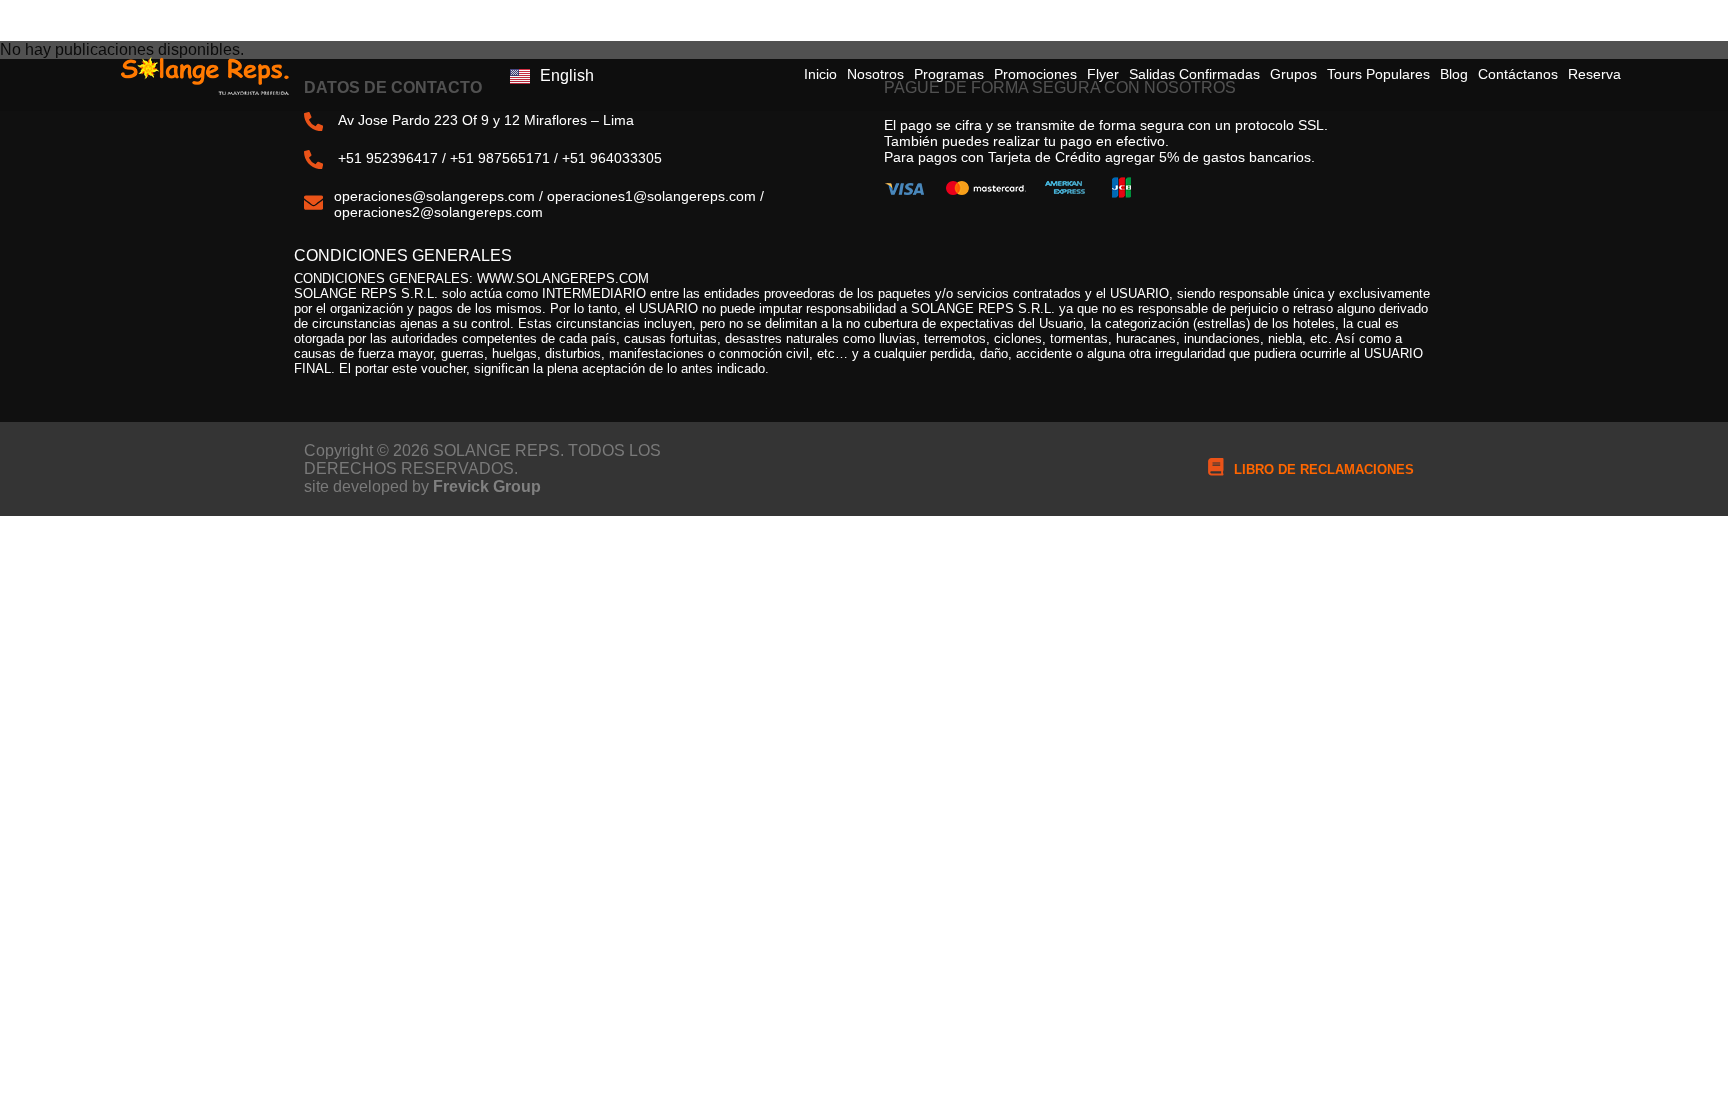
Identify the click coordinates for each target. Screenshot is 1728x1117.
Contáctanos (1518, 74)
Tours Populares (1378, 74)
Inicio (820, 74)
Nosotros (875, 74)
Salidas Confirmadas (1194, 74)
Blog (1454, 74)
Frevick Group (487, 486)
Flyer (1103, 74)
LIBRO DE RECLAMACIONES (1324, 469)
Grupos (1293, 74)
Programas (949, 74)
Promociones (1035, 74)
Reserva (1594, 74)
